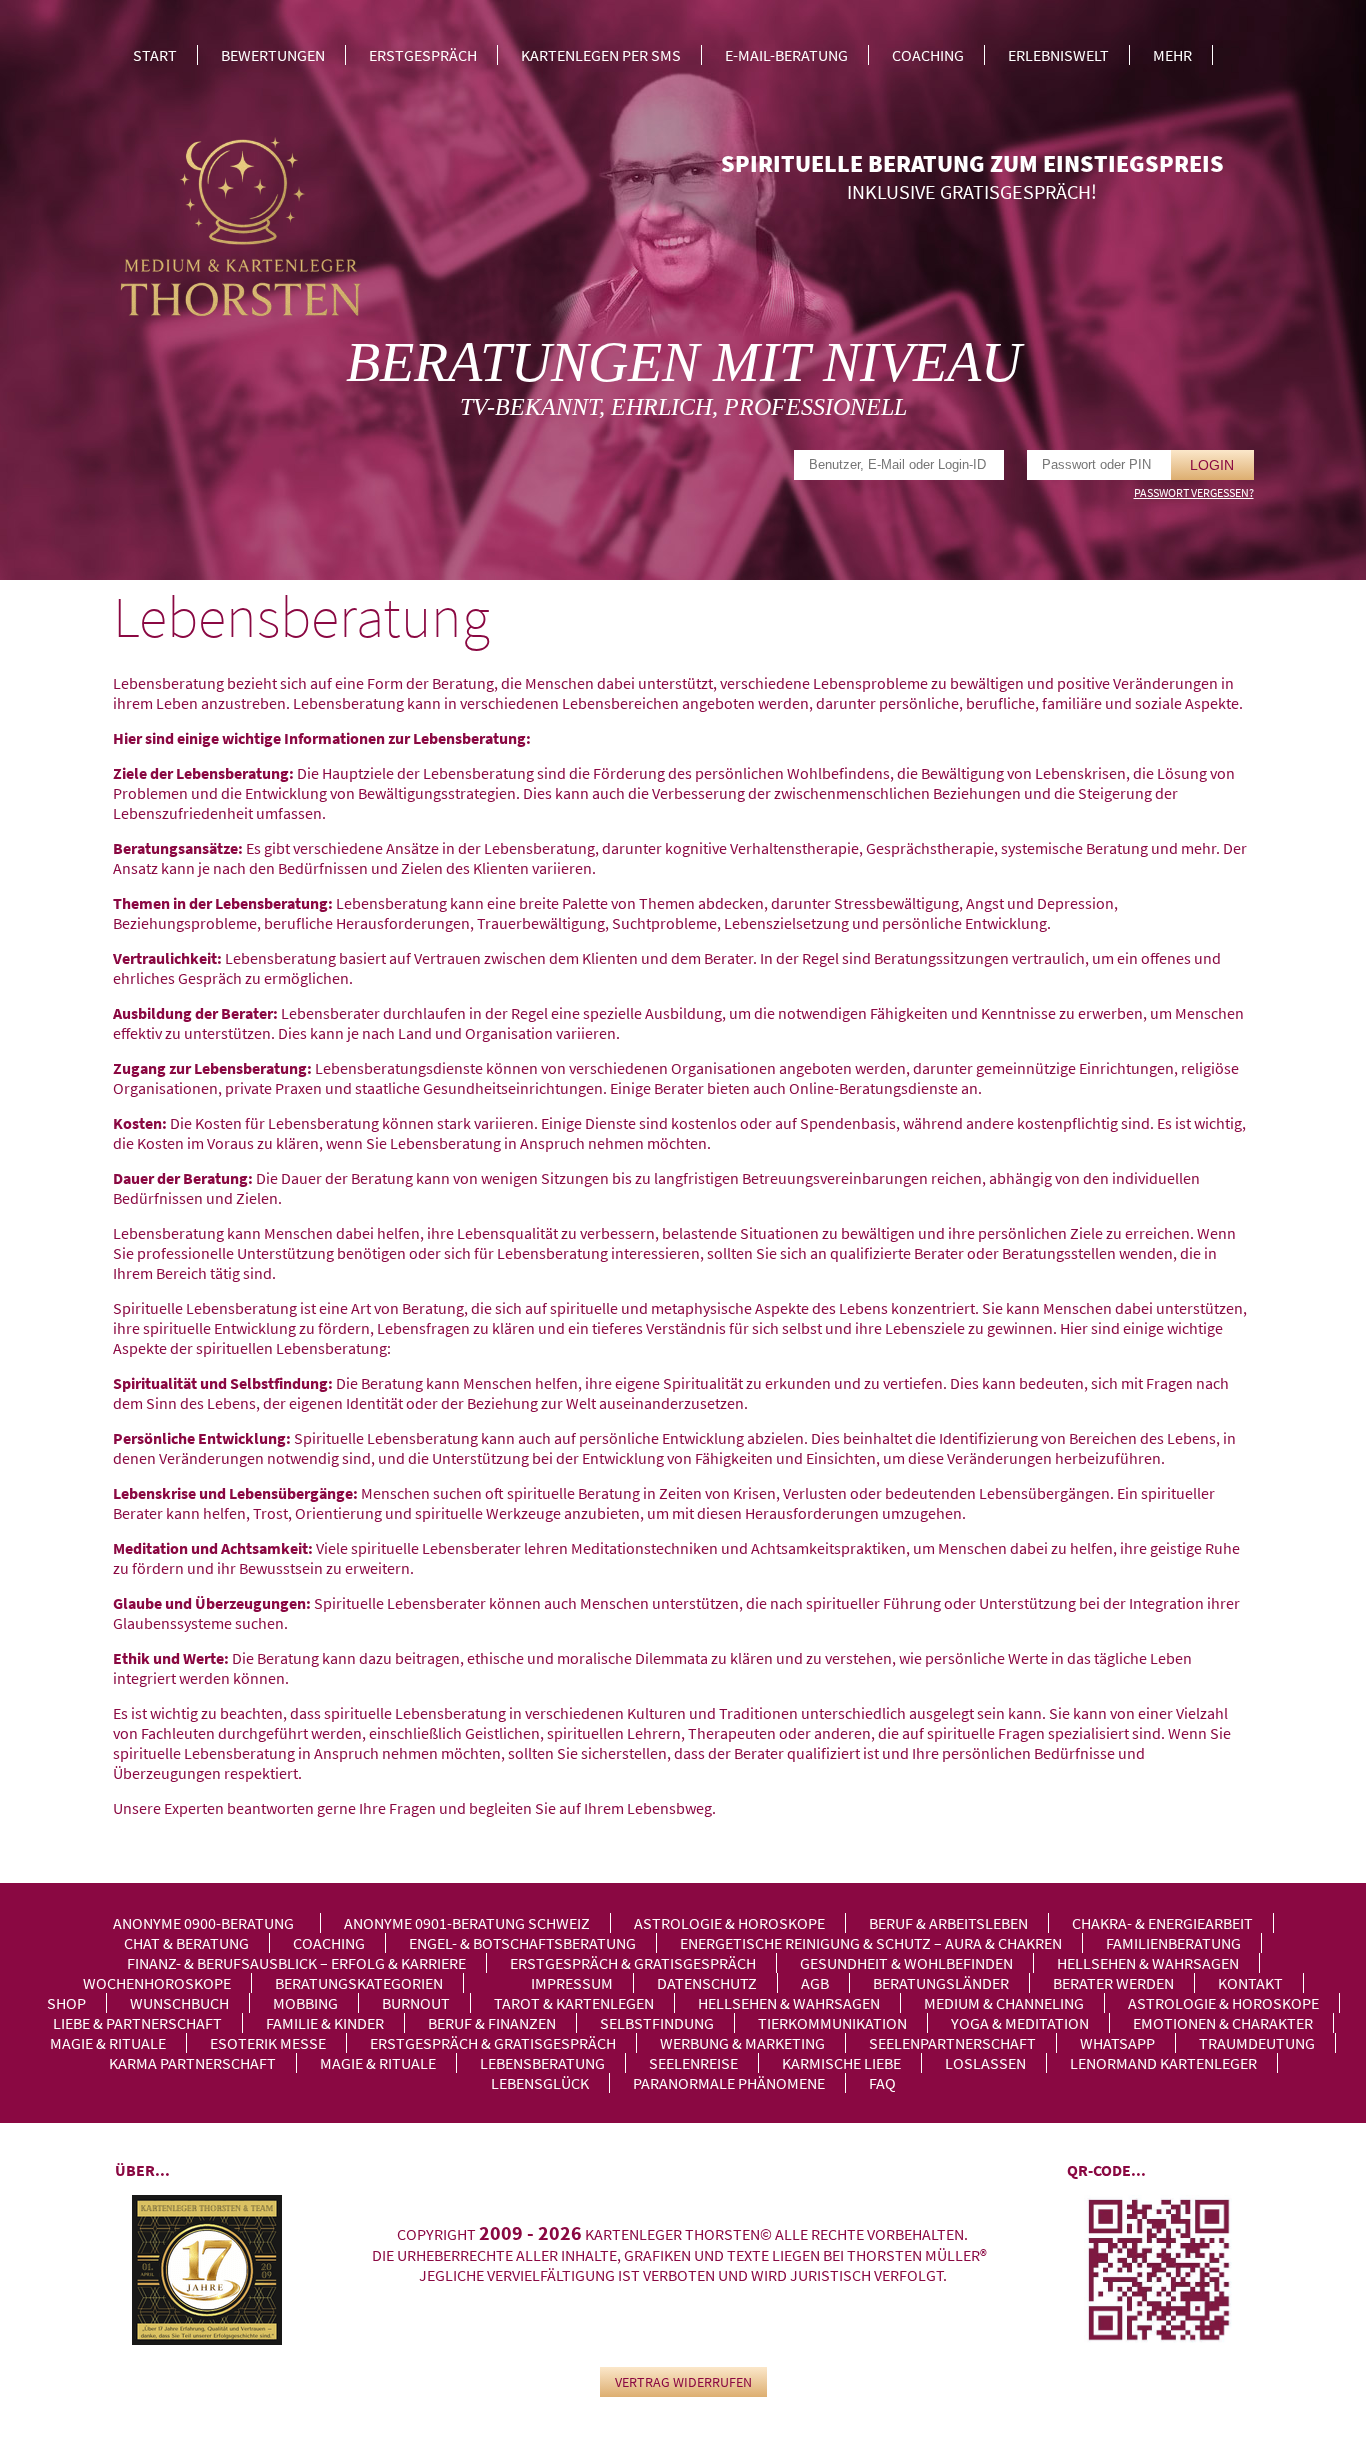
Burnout (416, 2003)
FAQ (882, 2083)
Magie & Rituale (108, 2043)
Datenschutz (707, 1983)
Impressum (572, 1983)
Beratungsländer (941, 1983)
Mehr (1172, 55)
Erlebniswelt (1058, 55)
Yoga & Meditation (1020, 2023)
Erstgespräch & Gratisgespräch (633, 1963)
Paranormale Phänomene (729, 2083)
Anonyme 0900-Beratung (203, 1923)
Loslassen (985, 2063)
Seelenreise (693, 2063)
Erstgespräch (423, 55)
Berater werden (1113, 1983)
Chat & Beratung (186, 1943)
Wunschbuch (179, 2003)
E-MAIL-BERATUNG (786, 55)
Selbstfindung (657, 2023)
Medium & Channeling (1004, 2003)
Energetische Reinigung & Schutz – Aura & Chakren (871, 1943)
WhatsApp (1117, 2043)
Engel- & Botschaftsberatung (522, 1943)
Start (155, 55)
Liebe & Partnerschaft (137, 2023)
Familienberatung (1173, 1943)
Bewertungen (273, 55)
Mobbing (305, 2003)
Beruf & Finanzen (492, 2023)
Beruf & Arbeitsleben (948, 1923)
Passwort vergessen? (1194, 492)
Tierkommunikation (832, 2023)
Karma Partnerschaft (192, 2063)
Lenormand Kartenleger (1163, 2063)
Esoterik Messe (268, 2043)
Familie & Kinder (325, 2023)
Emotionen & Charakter (1223, 2023)
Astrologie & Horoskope (729, 1923)
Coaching (928, 55)
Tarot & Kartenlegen (574, 2003)
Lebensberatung (542, 2063)
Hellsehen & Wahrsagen (1148, 1963)
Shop (66, 2003)
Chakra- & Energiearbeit (1162, 1923)
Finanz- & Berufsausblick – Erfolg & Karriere (296, 1963)
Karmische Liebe (841, 2063)
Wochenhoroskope (157, 1983)
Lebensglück (540, 2083)
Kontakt (1250, 1983)
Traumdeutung (1257, 2043)
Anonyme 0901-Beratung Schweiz (467, 1923)
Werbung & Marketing (742, 2043)
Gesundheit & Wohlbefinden (906, 1963)
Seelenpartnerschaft (952, 2043)
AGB (815, 1983)
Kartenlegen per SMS (601, 55)
